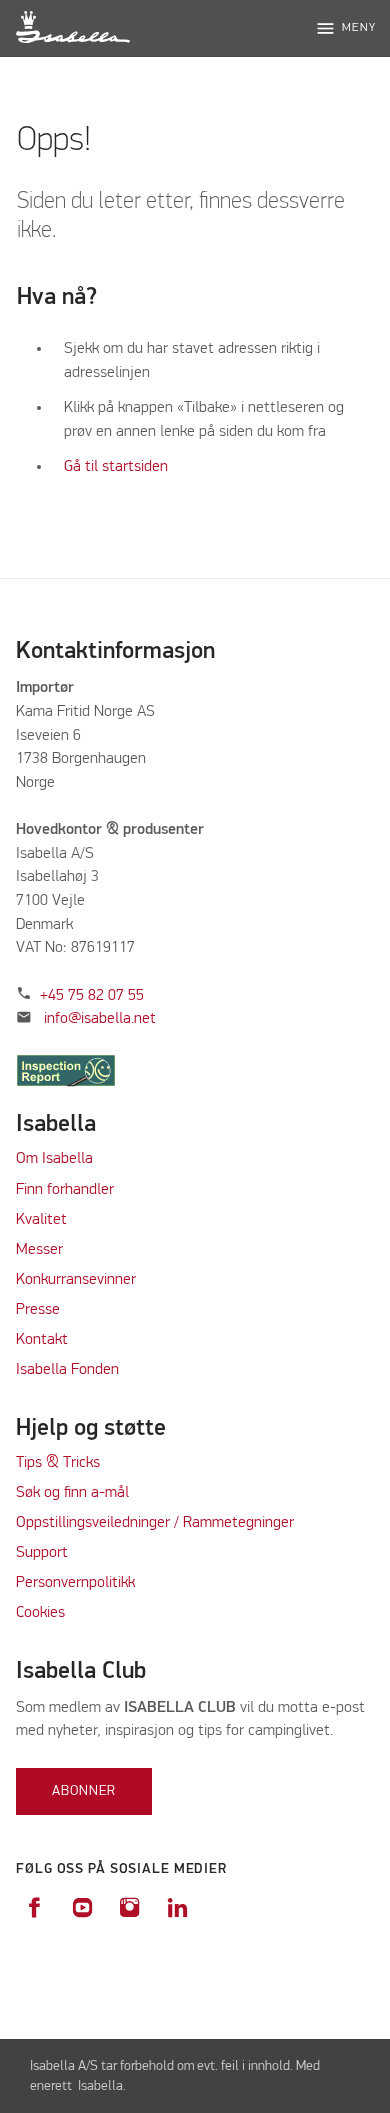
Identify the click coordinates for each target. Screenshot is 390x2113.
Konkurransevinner (76, 1280)
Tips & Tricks (58, 1463)
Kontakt (42, 1340)
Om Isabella (54, 1159)
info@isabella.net (100, 1019)
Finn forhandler (65, 1190)
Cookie (37, 1613)
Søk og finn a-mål (72, 1493)
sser (49, 1250)
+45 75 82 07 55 (92, 996)
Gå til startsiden (116, 467)
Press (34, 1310)
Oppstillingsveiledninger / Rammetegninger (155, 1523)
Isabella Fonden (67, 1370)
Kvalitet (41, 1220)
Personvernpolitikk (75, 1583)
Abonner (84, 1791)
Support (42, 1553)
